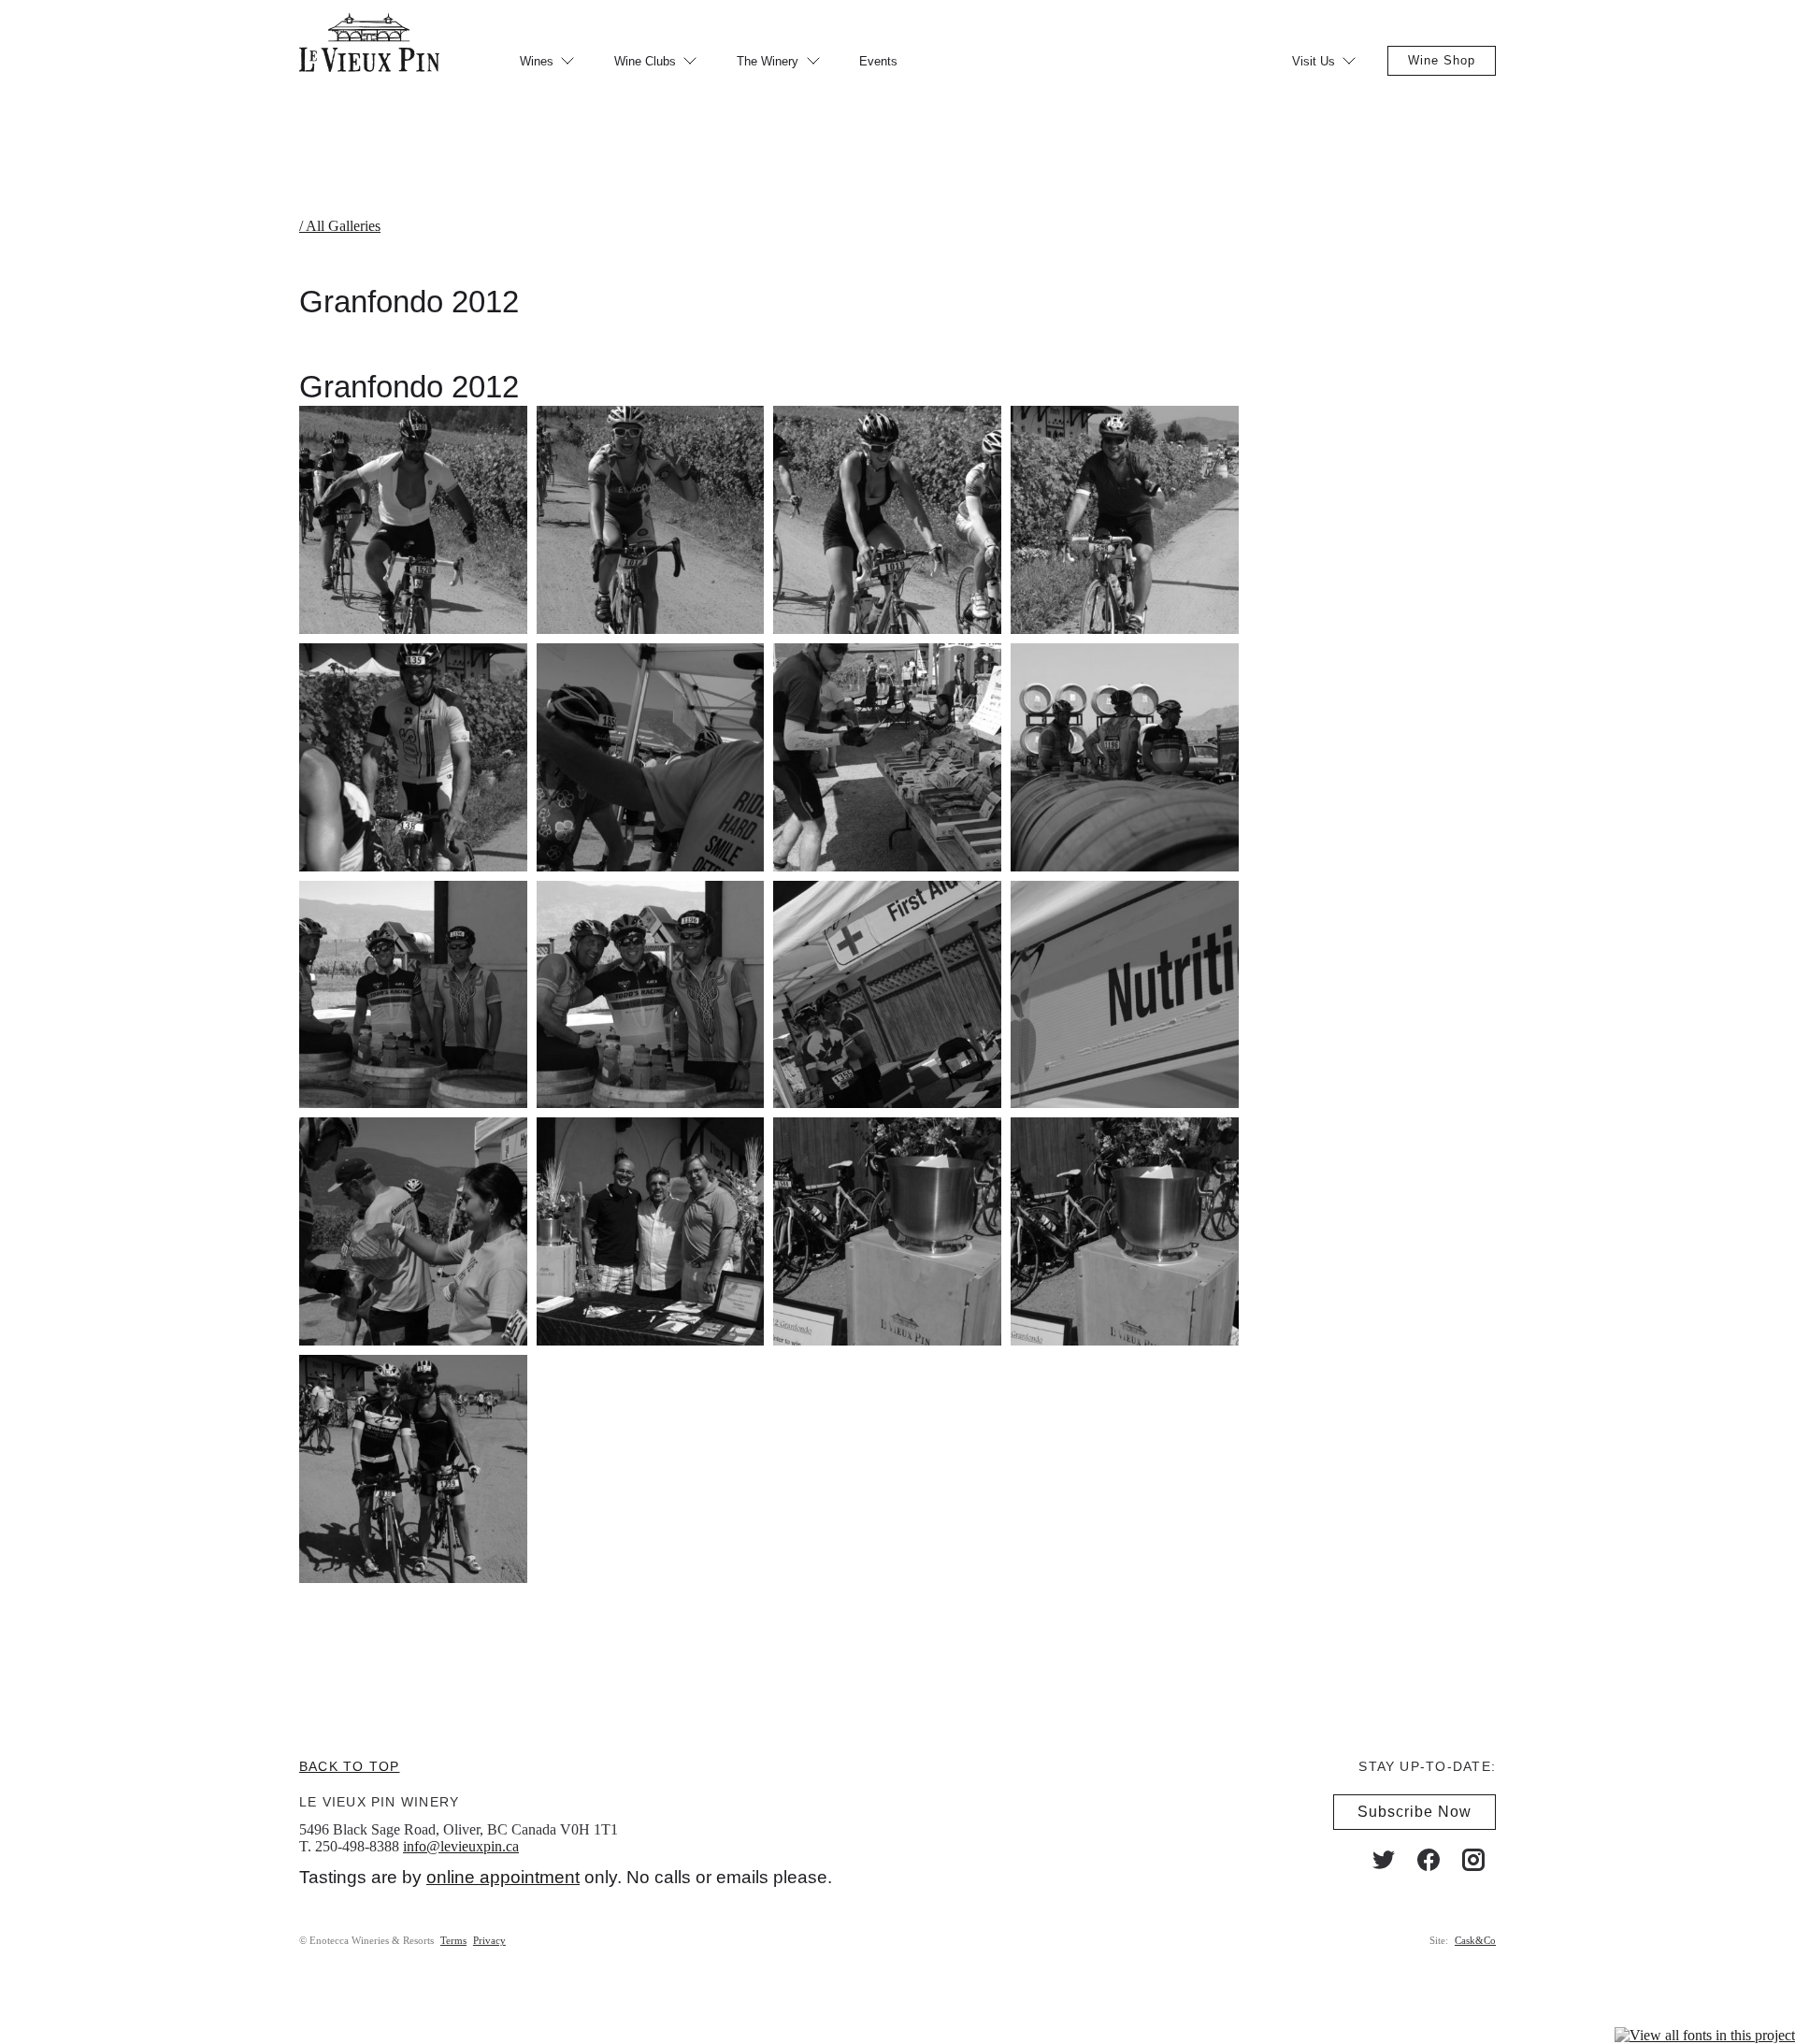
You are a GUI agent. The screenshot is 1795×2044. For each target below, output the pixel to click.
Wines (537, 61)
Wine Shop (1442, 60)
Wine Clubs (645, 61)
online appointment (503, 1877)
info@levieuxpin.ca (461, 1846)
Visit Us (1314, 61)
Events (878, 61)
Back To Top (349, 1766)
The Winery (768, 61)
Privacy (489, 1940)
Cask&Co (1475, 1940)
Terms (453, 1940)
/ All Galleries (340, 226)
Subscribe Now (1414, 1812)
